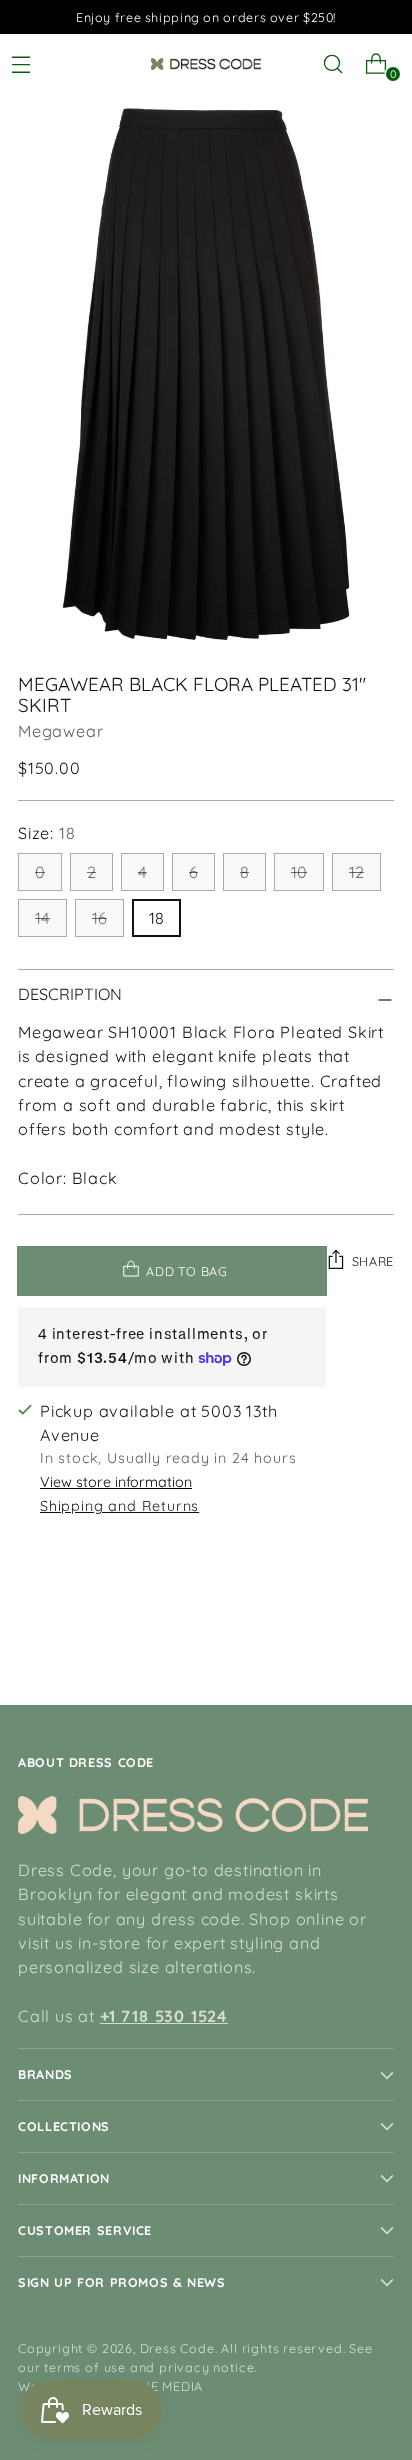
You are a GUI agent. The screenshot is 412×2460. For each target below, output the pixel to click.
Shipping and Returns (119, 1506)
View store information (116, 1482)
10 (299, 872)
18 (156, 918)
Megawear (60, 731)
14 (42, 918)
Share (373, 1261)
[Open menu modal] (28, 64)
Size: (46, 833)
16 (99, 918)
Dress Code (177, 2348)
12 (356, 872)
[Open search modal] (340, 64)
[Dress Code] (206, 64)
